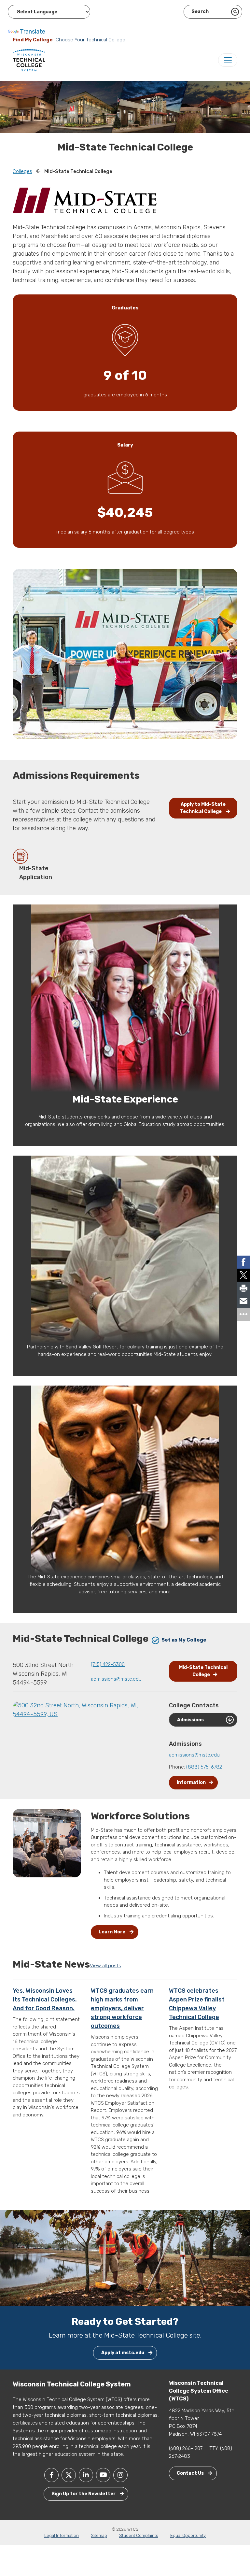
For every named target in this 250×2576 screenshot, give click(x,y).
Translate (33, 32)
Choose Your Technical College (90, 40)
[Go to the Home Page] (29, 60)
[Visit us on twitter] (69, 2475)
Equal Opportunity (188, 2535)
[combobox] (203, 1720)
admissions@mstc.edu (116, 1679)
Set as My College (183, 1640)
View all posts (105, 1966)
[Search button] (235, 12)
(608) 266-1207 (186, 2448)
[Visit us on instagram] (120, 2475)
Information (191, 1782)
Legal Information (62, 2535)
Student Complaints (139, 2535)
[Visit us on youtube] (103, 2475)
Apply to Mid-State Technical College (203, 808)
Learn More (112, 1932)
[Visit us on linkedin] (86, 2475)
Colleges (22, 171)
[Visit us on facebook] (51, 2475)
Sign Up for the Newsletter (84, 2494)
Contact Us (191, 2473)
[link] (243, 1262)
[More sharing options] (243, 1314)
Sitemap (99, 2535)
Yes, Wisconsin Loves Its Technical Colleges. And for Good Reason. (45, 2000)
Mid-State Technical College (203, 1671)
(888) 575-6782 (204, 1767)
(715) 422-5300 (108, 1664)
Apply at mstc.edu (123, 2353)
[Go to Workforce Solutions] (47, 1844)
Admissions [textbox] (190, 1720)
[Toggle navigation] (228, 60)
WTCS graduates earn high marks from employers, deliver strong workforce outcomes (122, 2008)
